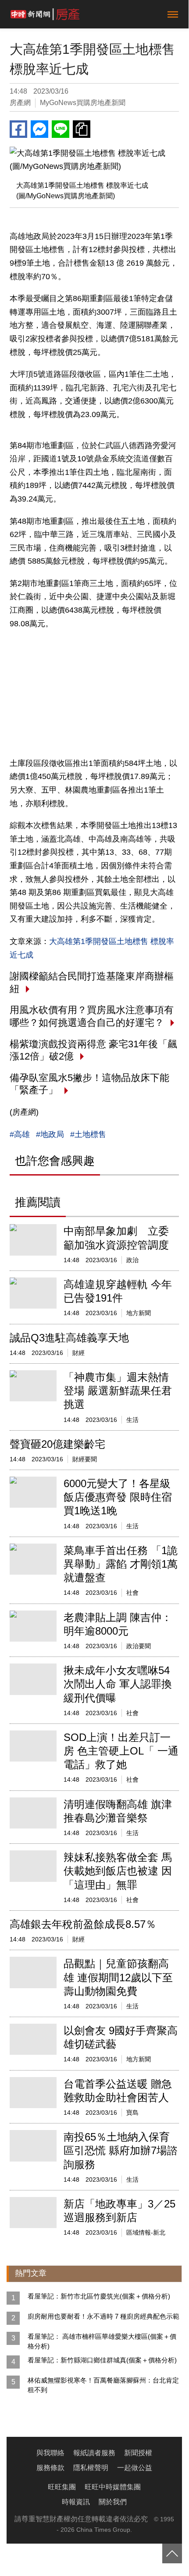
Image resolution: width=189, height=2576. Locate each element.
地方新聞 (139, 1313)
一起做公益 (135, 2468)
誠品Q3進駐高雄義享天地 (69, 1338)
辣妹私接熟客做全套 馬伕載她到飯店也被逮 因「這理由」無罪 (118, 1871)
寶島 (132, 2113)
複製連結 (82, 129)
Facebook (18, 129)
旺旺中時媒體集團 (113, 2487)
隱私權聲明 (91, 2468)
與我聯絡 (50, 2453)
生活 (132, 1420)
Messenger (39, 129)
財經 (78, 1353)
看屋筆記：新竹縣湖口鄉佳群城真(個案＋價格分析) (102, 2360)
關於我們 (113, 2502)
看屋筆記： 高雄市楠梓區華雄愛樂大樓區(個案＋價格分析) (102, 2341)
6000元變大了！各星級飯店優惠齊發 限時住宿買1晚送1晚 (118, 1497)
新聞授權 (138, 2453)
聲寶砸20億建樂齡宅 (57, 1444)
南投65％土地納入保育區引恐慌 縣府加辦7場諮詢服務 (121, 2150)
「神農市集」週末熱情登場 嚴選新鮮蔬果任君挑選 (118, 1391)
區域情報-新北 (146, 2232)
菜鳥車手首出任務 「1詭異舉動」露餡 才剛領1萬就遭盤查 (121, 1564)
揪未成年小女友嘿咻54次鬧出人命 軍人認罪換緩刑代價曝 (118, 1684)
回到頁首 (172, 2553)
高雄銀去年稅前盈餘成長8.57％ (83, 1924)
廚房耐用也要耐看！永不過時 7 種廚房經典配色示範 (103, 2316)
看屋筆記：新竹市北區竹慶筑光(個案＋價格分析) (99, 2296)
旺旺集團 (62, 2487)
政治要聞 (139, 1646)
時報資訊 (76, 2502)
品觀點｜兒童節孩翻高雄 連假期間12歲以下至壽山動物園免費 (118, 1977)
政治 (132, 1260)
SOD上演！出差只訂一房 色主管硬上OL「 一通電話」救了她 (121, 1751)
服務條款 (50, 2468)
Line (61, 129)
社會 (132, 1593)
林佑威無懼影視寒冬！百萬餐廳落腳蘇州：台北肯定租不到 (103, 2385)
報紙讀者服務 (94, 2453)
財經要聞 (85, 1459)
